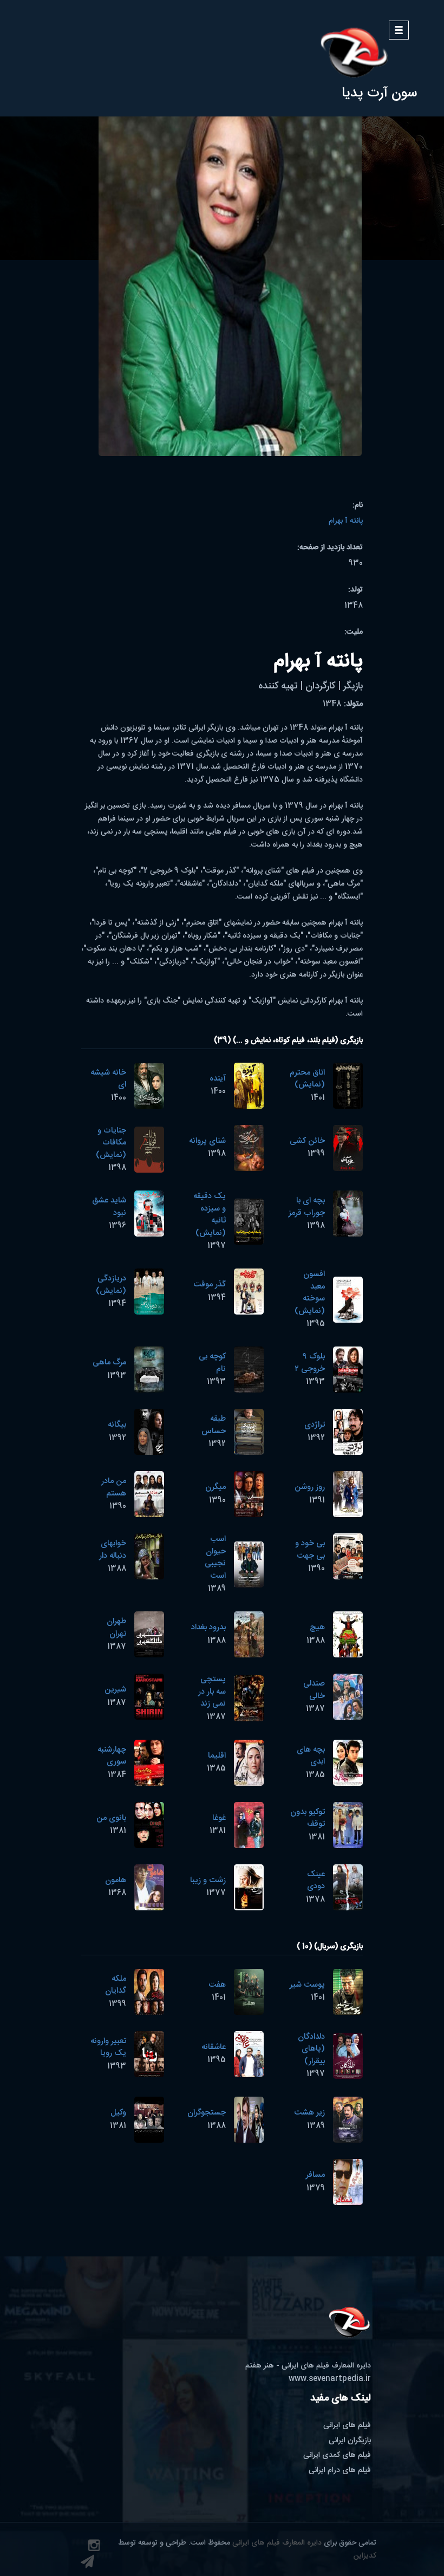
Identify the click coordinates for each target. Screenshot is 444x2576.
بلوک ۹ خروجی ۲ (310, 1363)
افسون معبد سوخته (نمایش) (310, 1293)
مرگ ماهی (109, 1362)
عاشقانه (214, 2047)
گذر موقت (210, 1284)
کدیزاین (365, 2556)
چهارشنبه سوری (112, 1756)
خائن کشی (307, 1141)
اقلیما (217, 1756)
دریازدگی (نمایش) (111, 1285)
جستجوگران (207, 2113)
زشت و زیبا (208, 1880)
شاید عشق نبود (109, 1207)
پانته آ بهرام (346, 521)
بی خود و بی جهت (310, 1550)
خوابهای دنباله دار (113, 1550)
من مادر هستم (114, 1487)
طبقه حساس (214, 1425)
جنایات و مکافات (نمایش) (111, 1143)
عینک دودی (316, 1881)
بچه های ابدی (311, 1756)
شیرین (115, 1690)
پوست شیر (307, 1985)
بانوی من (111, 1818)
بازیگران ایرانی (350, 2441)
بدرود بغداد (208, 1627)
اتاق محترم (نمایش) (307, 1079)
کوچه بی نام (212, 1363)
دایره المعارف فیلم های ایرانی (277, 2543)
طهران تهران (116, 1628)
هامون (116, 1880)
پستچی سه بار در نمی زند (212, 1692)
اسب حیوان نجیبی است (215, 1557)
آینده (218, 1079)
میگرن (216, 1487)
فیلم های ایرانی (347, 2425)
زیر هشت (309, 2113)
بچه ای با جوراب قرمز (307, 1207)
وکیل (118, 2113)
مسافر (315, 2175)
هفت (217, 1985)
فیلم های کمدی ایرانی (337, 2455)
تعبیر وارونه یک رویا (108, 2047)
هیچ (317, 1627)
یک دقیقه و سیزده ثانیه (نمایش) (210, 1215)
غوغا (219, 1818)
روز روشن (310, 1487)
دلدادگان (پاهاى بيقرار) (311, 2049)
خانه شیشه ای (108, 1079)
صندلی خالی (314, 1690)
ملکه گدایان (116, 1985)
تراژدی (315, 1425)
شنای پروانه (207, 1141)
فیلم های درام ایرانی (340, 2470)
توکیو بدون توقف (308, 1818)
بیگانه (117, 1425)
